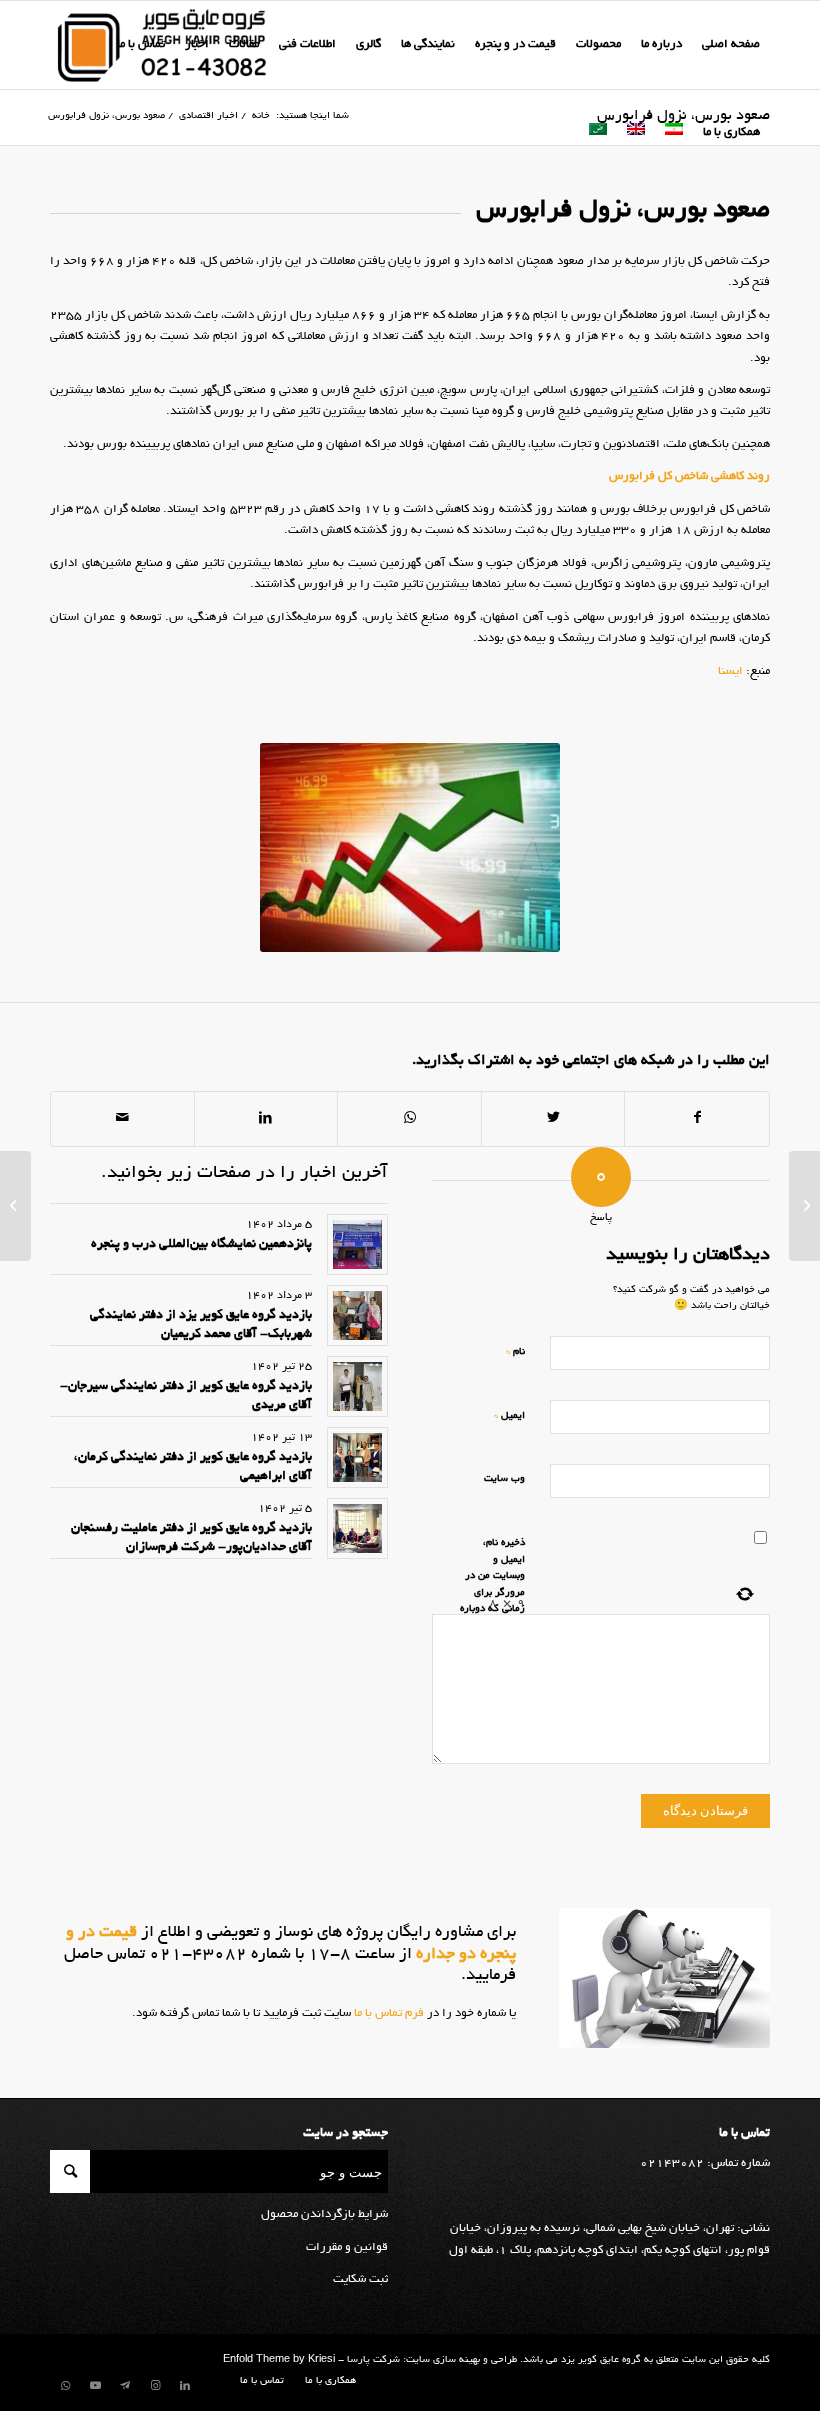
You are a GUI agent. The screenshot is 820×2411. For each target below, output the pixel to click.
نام (515, 1351)
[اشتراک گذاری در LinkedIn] (266, 1119)
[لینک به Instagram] (155, 2386)
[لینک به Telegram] (125, 2386)
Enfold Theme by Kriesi (279, 2360)
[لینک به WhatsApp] (65, 2386)
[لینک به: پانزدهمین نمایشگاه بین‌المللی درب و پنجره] (357, 1244)
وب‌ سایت (504, 1479)
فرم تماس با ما (387, 2013)
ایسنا (730, 671)
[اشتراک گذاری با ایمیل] (122, 1119)
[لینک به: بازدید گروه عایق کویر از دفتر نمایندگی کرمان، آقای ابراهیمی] (357, 1457)
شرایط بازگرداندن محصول (324, 2214)
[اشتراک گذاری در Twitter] (553, 1119)
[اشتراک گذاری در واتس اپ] (409, 1119)
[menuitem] (731, 45)
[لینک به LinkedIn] (185, 2386)
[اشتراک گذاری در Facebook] (697, 1119)
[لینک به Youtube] (95, 2386)
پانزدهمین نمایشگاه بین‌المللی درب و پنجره (201, 1245)
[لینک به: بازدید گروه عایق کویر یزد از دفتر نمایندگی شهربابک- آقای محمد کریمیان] (357, 1315)
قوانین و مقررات (347, 2247)
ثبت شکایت (360, 2279)
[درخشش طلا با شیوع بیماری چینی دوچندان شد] (804, 1206)
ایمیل (509, 1415)
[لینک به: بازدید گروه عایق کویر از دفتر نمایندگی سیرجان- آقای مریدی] (357, 1386)
